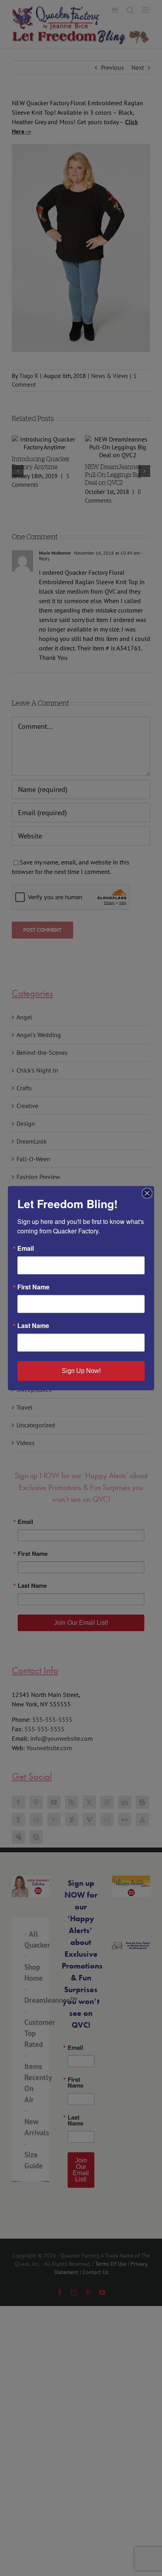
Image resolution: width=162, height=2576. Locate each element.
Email (26, 1248)
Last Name (33, 1326)
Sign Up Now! (81, 1371)
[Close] (147, 1193)
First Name (33, 1287)
